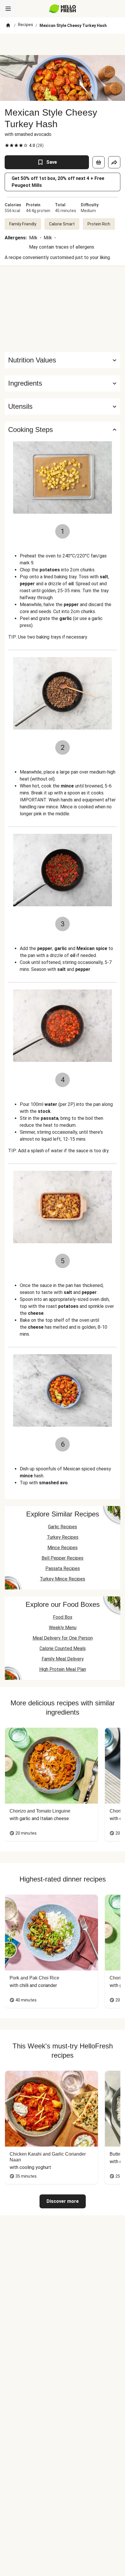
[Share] (114, 162)
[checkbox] (7, 145)
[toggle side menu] (8, 9)
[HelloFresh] (63, 9)
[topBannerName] (63, 44)
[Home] (8, 25)
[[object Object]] (99, 162)
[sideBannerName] (63, 309)
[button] (63, 383)
